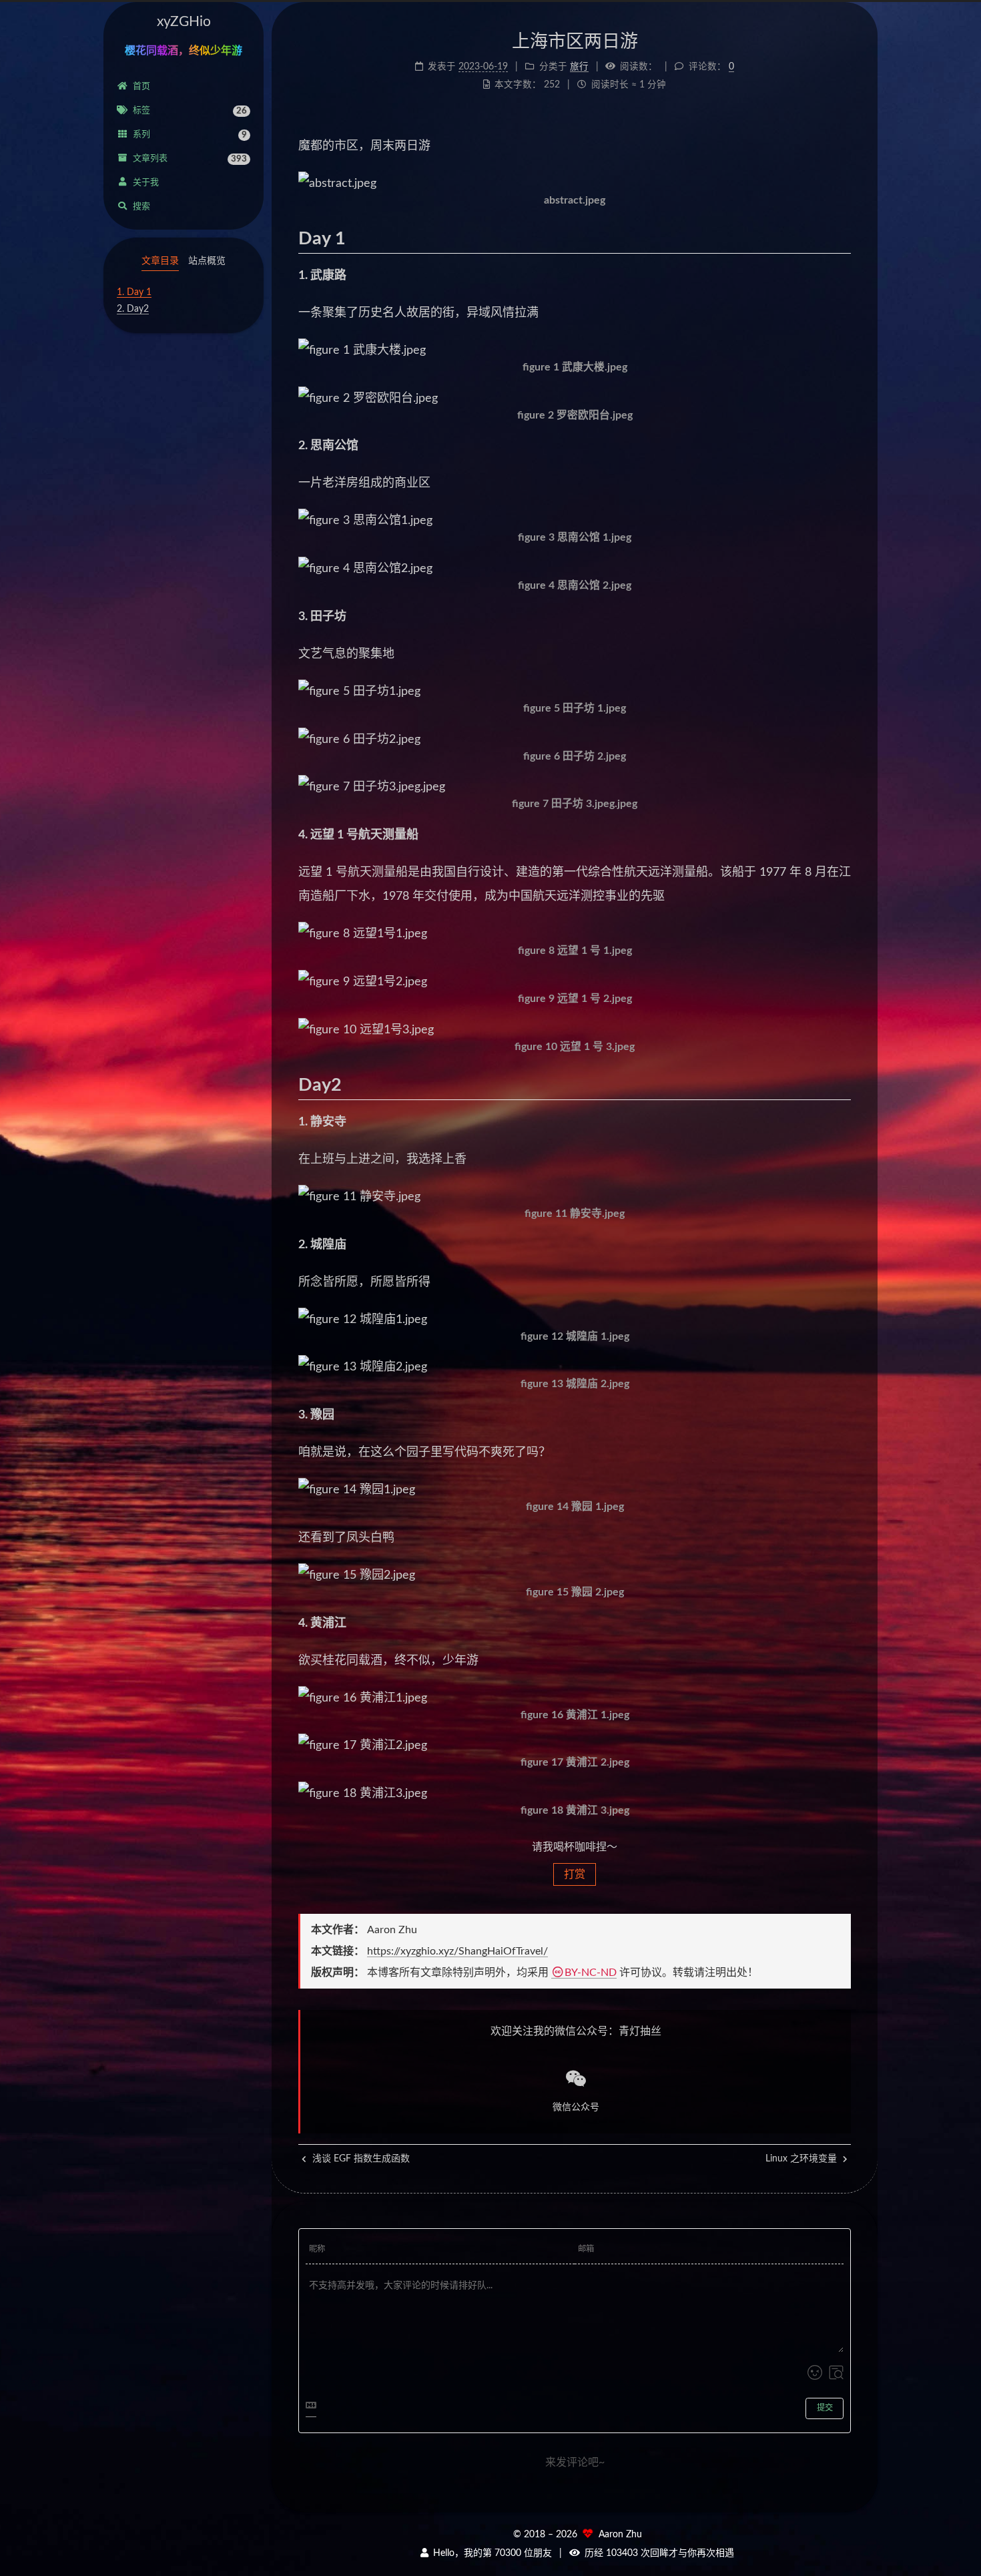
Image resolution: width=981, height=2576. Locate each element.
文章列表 (190, 159)
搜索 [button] (141, 207)
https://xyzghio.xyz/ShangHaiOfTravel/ (457, 1951)
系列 (190, 135)
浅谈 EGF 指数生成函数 (360, 2159)
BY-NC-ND (591, 1973)
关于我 (146, 183)
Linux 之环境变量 (802, 2159)
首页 (141, 86)
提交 (825, 2408)
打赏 (575, 1874)
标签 (190, 111)
